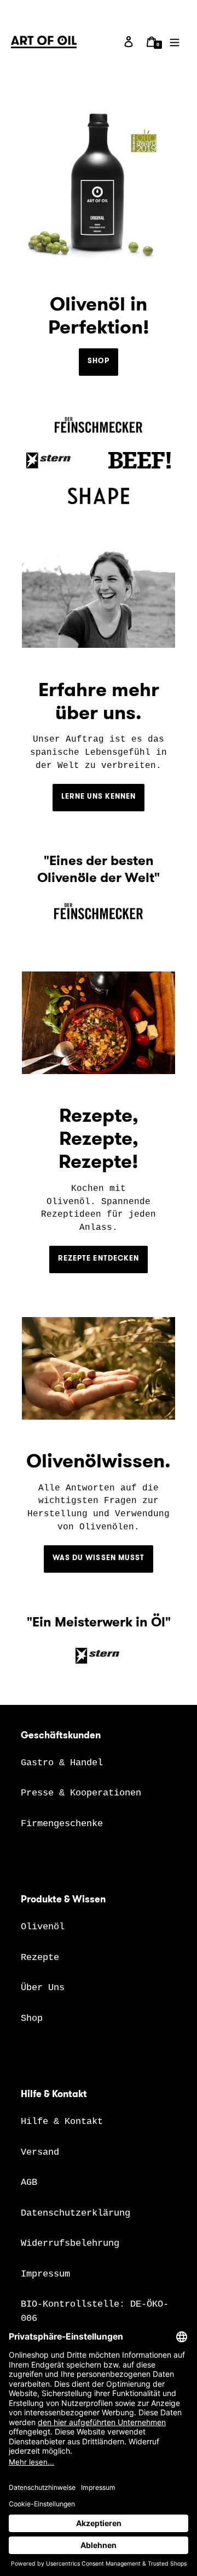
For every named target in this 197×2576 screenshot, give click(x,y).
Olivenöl (43, 1927)
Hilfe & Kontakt (62, 2122)
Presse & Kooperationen (81, 1793)
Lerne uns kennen (99, 796)
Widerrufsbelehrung (70, 2243)
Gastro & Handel (62, 1763)
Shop (98, 361)
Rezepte (40, 1958)
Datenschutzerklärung (76, 2213)
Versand (40, 2152)
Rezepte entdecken (99, 1258)
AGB (29, 2182)
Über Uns (43, 1988)
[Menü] (175, 42)
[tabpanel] (99, 891)
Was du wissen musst (99, 1558)
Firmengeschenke (62, 1824)
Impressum (45, 2274)
